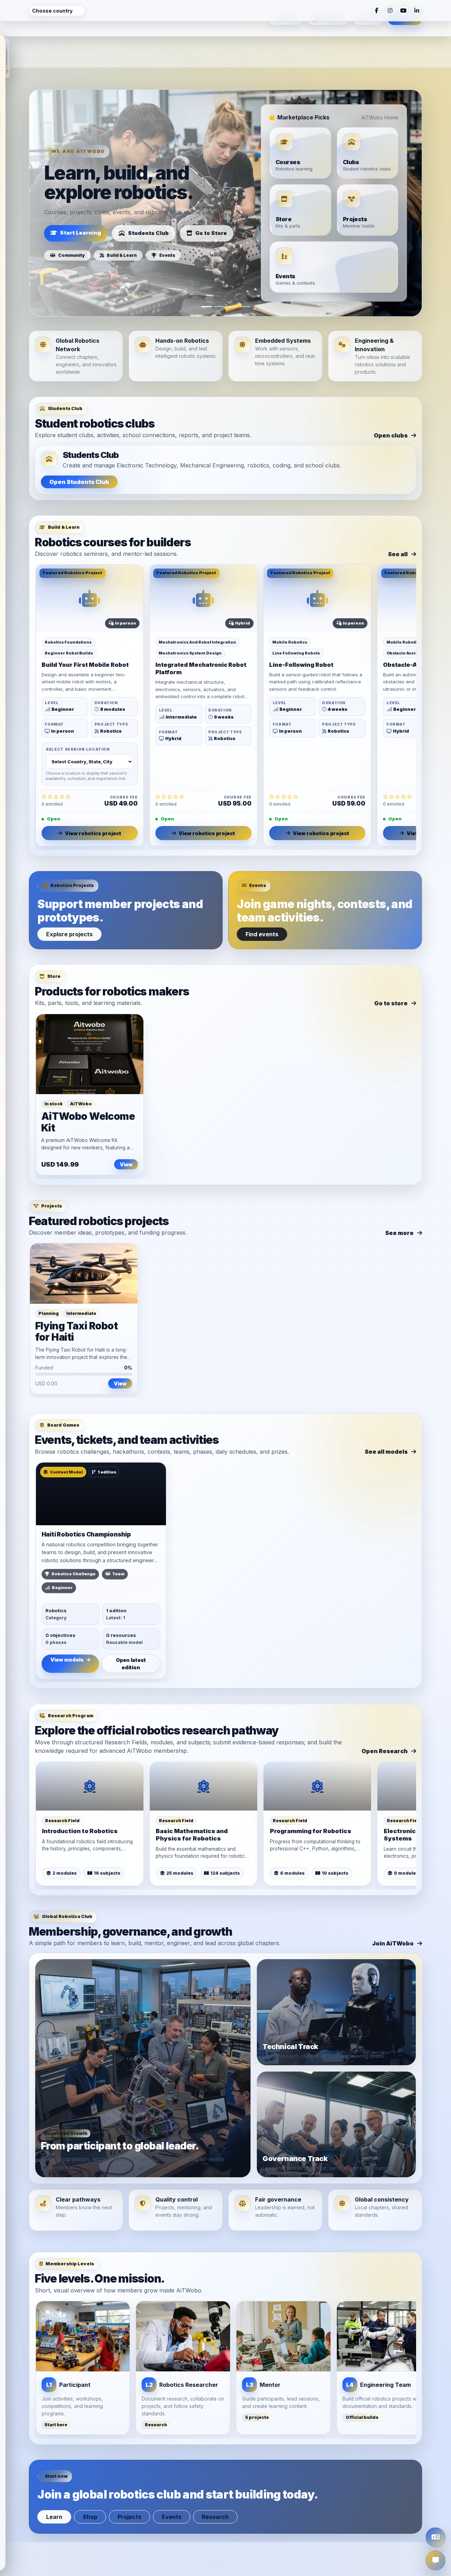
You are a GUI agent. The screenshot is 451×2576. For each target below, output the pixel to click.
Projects (129, 2487)
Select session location (78, 720)
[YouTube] (403, 11)
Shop (90, 2487)
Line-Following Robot (301, 635)
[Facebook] (377, 11)
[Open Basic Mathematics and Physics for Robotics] (203, 1757)
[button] (7, 58)
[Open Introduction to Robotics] (90, 1757)
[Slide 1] (206, 277)
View (126, 1135)
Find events (262, 905)
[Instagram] (390, 11)
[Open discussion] (435, 2561)
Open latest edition (131, 1634)
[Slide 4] (245, 277)
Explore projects (69, 905)
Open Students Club (79, 452)
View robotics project (93, 804)
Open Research (385, 1721)
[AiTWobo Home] (36, 39)
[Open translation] (435, 2537)
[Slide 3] (232, 277)
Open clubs (391, 406)
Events (172, 2487)
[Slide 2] (219, 277)
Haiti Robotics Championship (86, 1505)
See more (399, 1203)
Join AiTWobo (393, 1914)
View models (67, 1630)
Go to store (391, 974)
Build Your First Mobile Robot (85, 635)
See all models (386, 1422)
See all (398, 524)
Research (215, 2487)
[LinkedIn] (417, 11)
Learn (54, 2487)
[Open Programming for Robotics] (317, 1757)
